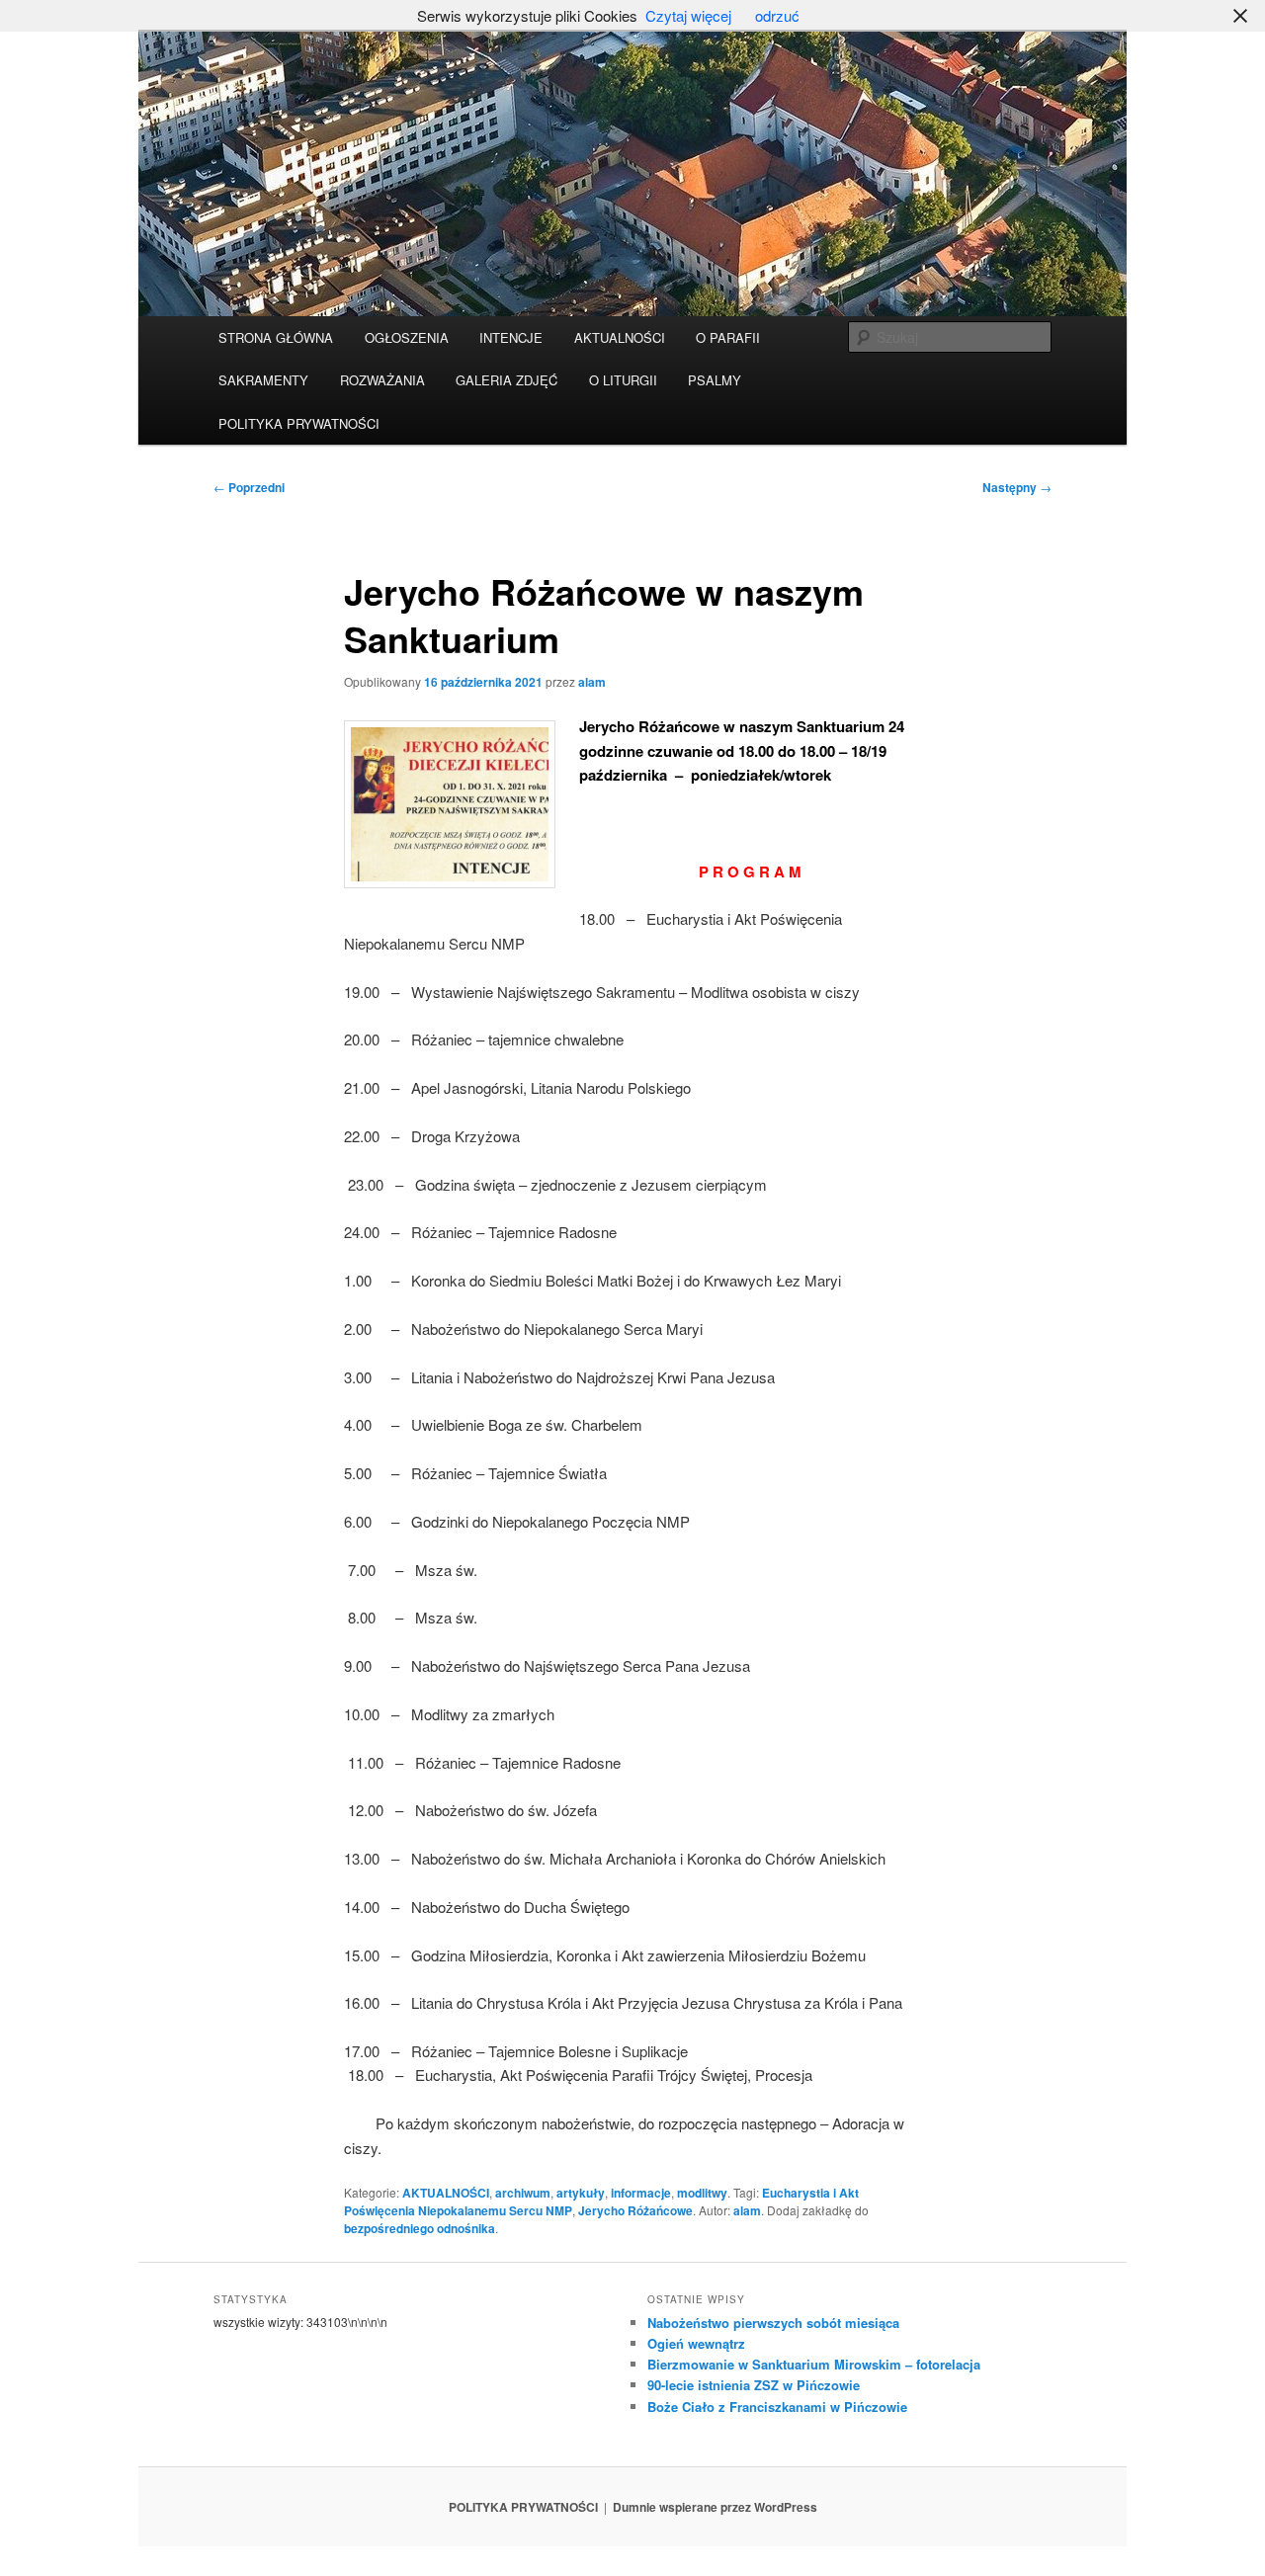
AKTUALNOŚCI (620, 337)
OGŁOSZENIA (407, 337)
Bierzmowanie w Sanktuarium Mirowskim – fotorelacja (814, 2364)
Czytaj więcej (688, 15)
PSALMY (715, 380)
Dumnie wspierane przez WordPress (715, 2507)
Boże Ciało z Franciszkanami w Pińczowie (777, 2407)
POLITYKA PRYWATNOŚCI (299, 423)
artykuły (581, 2193)
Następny (1017, 487)
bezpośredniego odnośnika (420, 2228)
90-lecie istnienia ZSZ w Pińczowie (754, 2385)
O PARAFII (728, 337)
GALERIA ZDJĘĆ (506, 380)
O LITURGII (623, 380)
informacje (641, 2193)
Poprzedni (249, 487)
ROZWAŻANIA (382, 380)
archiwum (523, 2193)
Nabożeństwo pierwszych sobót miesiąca (773, 2323)
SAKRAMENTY (263, 380)
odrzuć (777, 15)
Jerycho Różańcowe (635, 2210)
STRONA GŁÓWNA (276, 337)
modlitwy (702, 2193)
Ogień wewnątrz (696, 2343)
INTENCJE (511, 337)
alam (592, 682)
